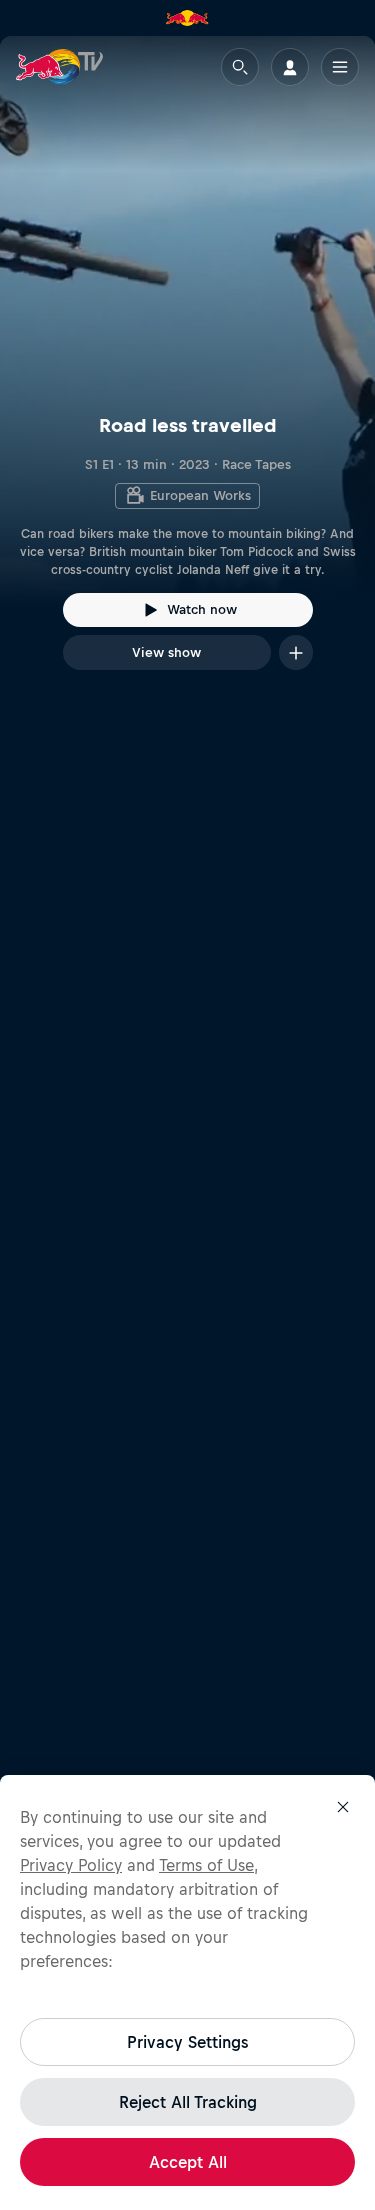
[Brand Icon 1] (187, 18)
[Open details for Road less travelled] (187, 371)
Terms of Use (206, 1865)
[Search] (240, 67)
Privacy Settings (187, 2042)
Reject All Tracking (188, 2102)
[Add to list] (296, 652)
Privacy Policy (71, 1865)
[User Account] (290, 67)
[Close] (343, 1807)
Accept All (188, 2162)
